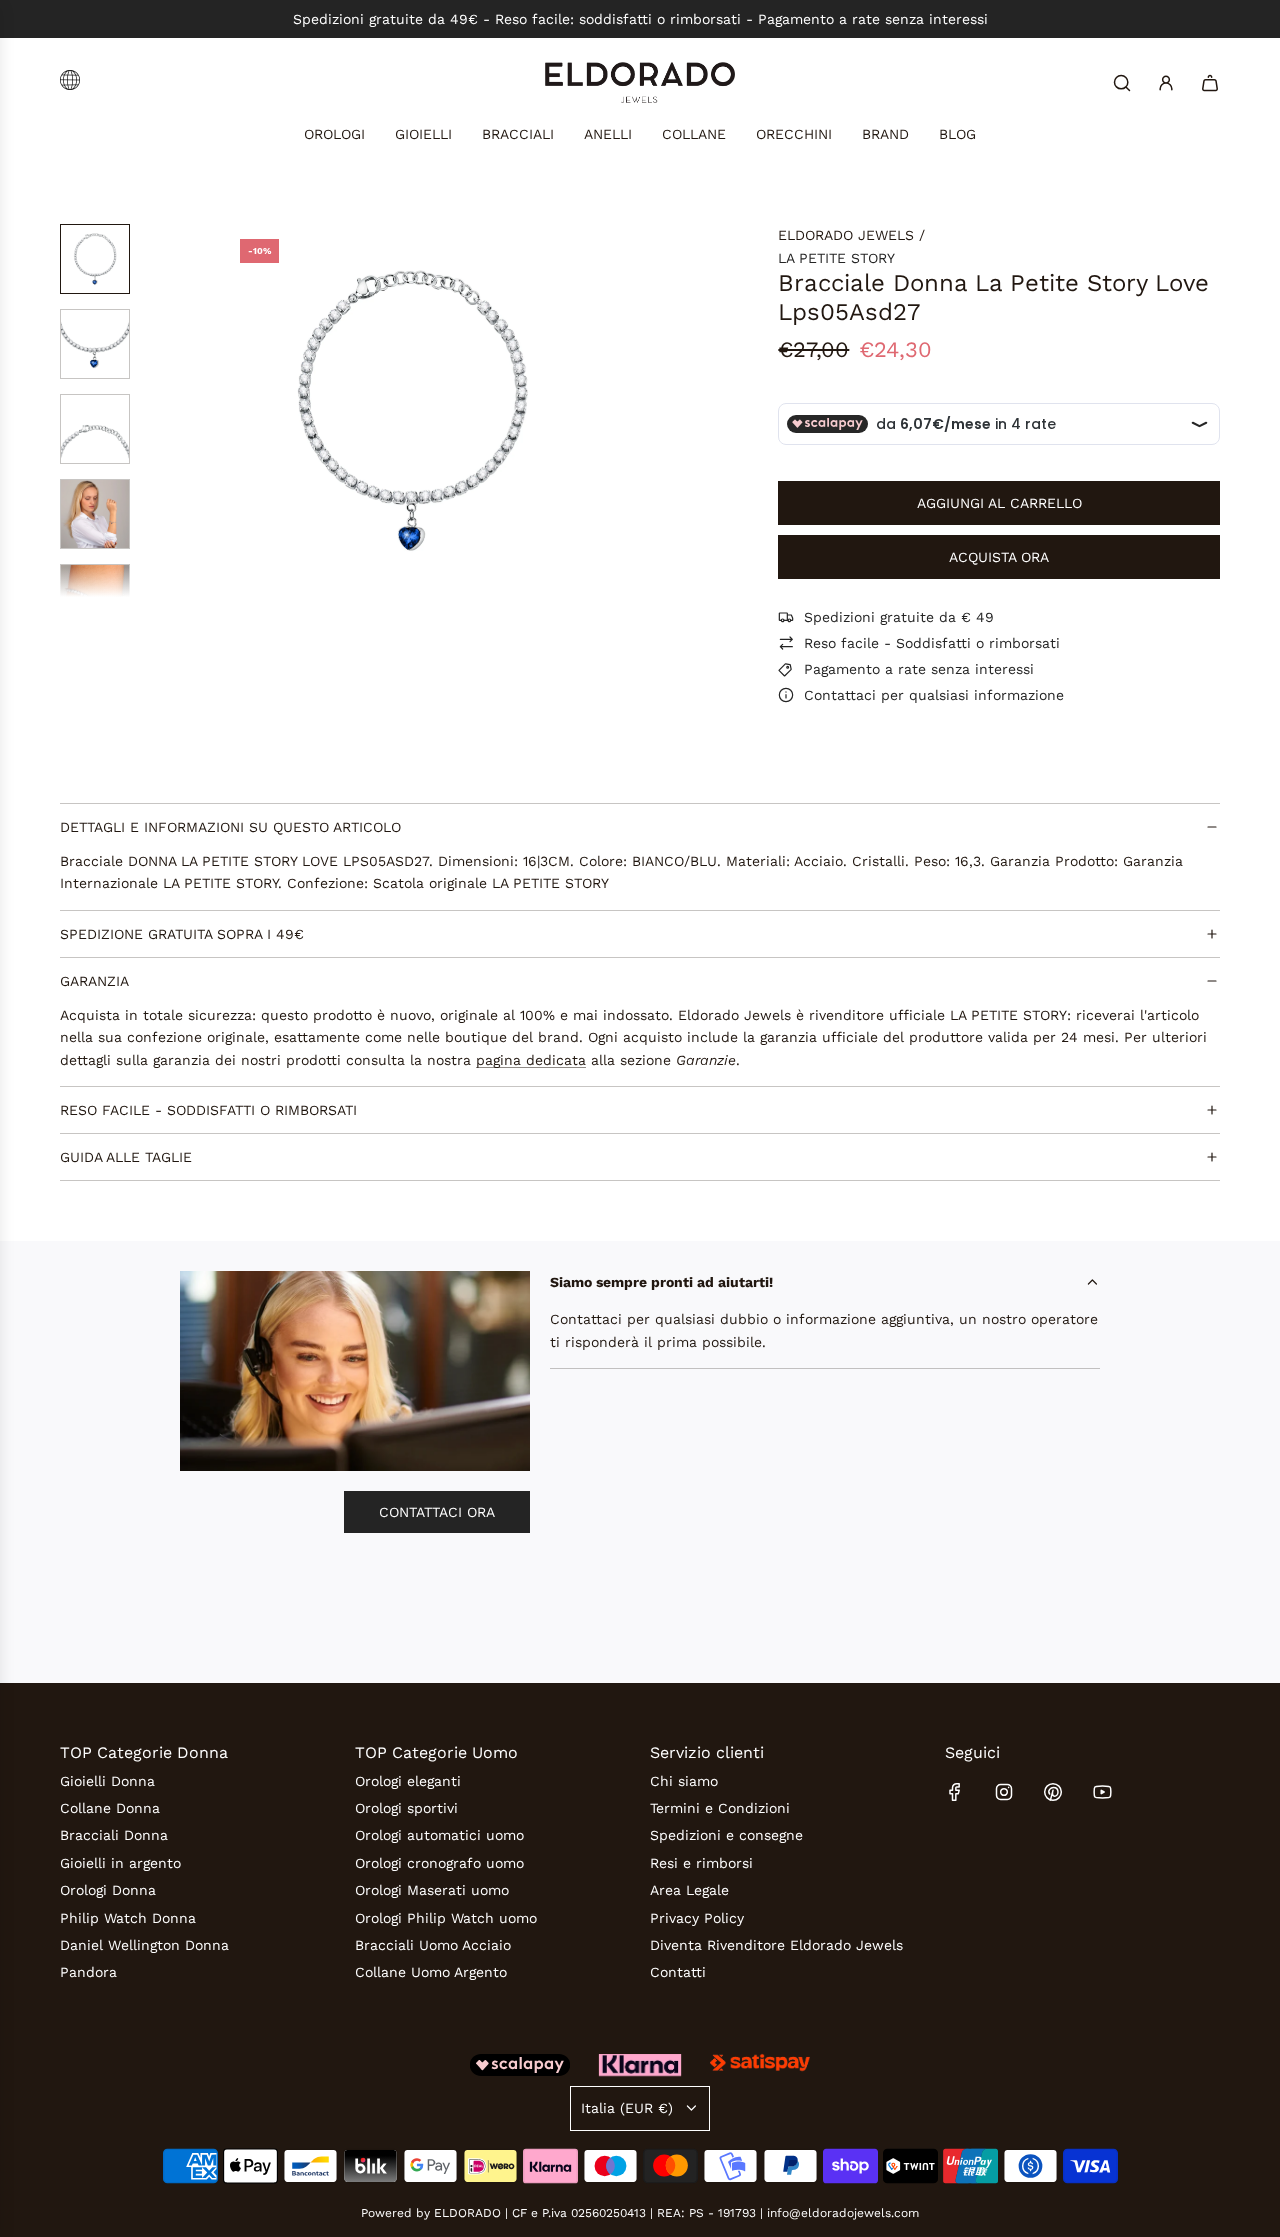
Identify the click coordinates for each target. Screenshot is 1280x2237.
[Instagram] (1004, 1792)
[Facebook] (955, 1792)
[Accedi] (1166, 83)
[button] (241, 411)
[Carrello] (1210, 83)
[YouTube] (1102, 1792)
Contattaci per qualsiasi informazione (934, 695)
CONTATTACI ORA (437, 1512)
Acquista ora (999, 557)
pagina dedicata (531, 1060)
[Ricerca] (1122, 83)
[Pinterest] (1053, 1792)
